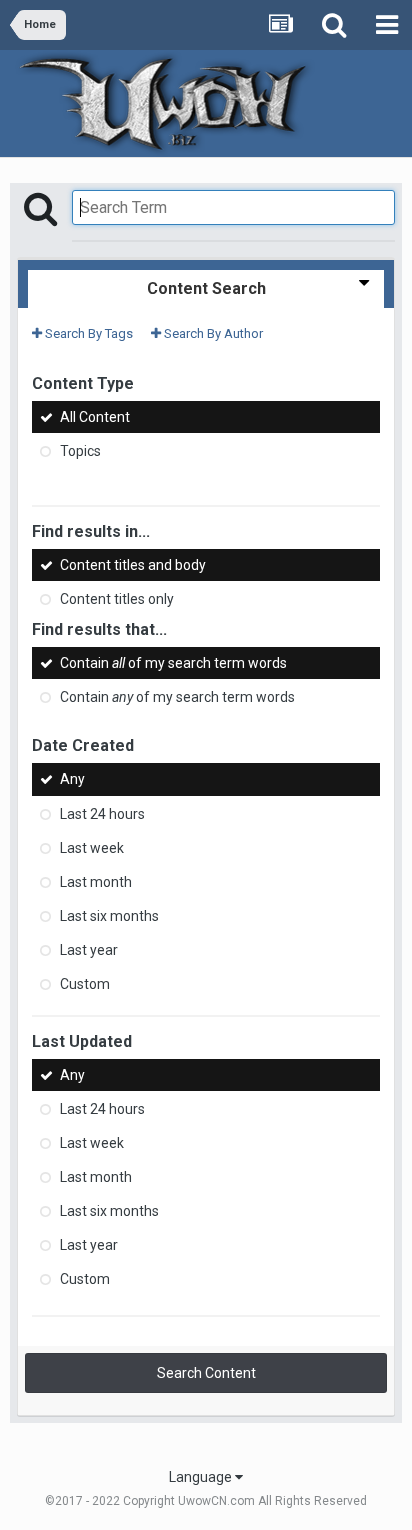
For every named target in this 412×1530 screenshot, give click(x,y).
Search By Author (212, 333)
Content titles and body (133, 565)
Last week (92, 848)
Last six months (109, 916)
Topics (80, 451)
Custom (85, 984)
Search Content (206, 1373)
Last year (89, 950)
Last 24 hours (102, 814)
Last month (96, 882)
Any (72, 780)
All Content (95, 417)
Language (202, 1477)
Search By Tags (87, 333)
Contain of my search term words (173, 663)
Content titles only (117, 599)
